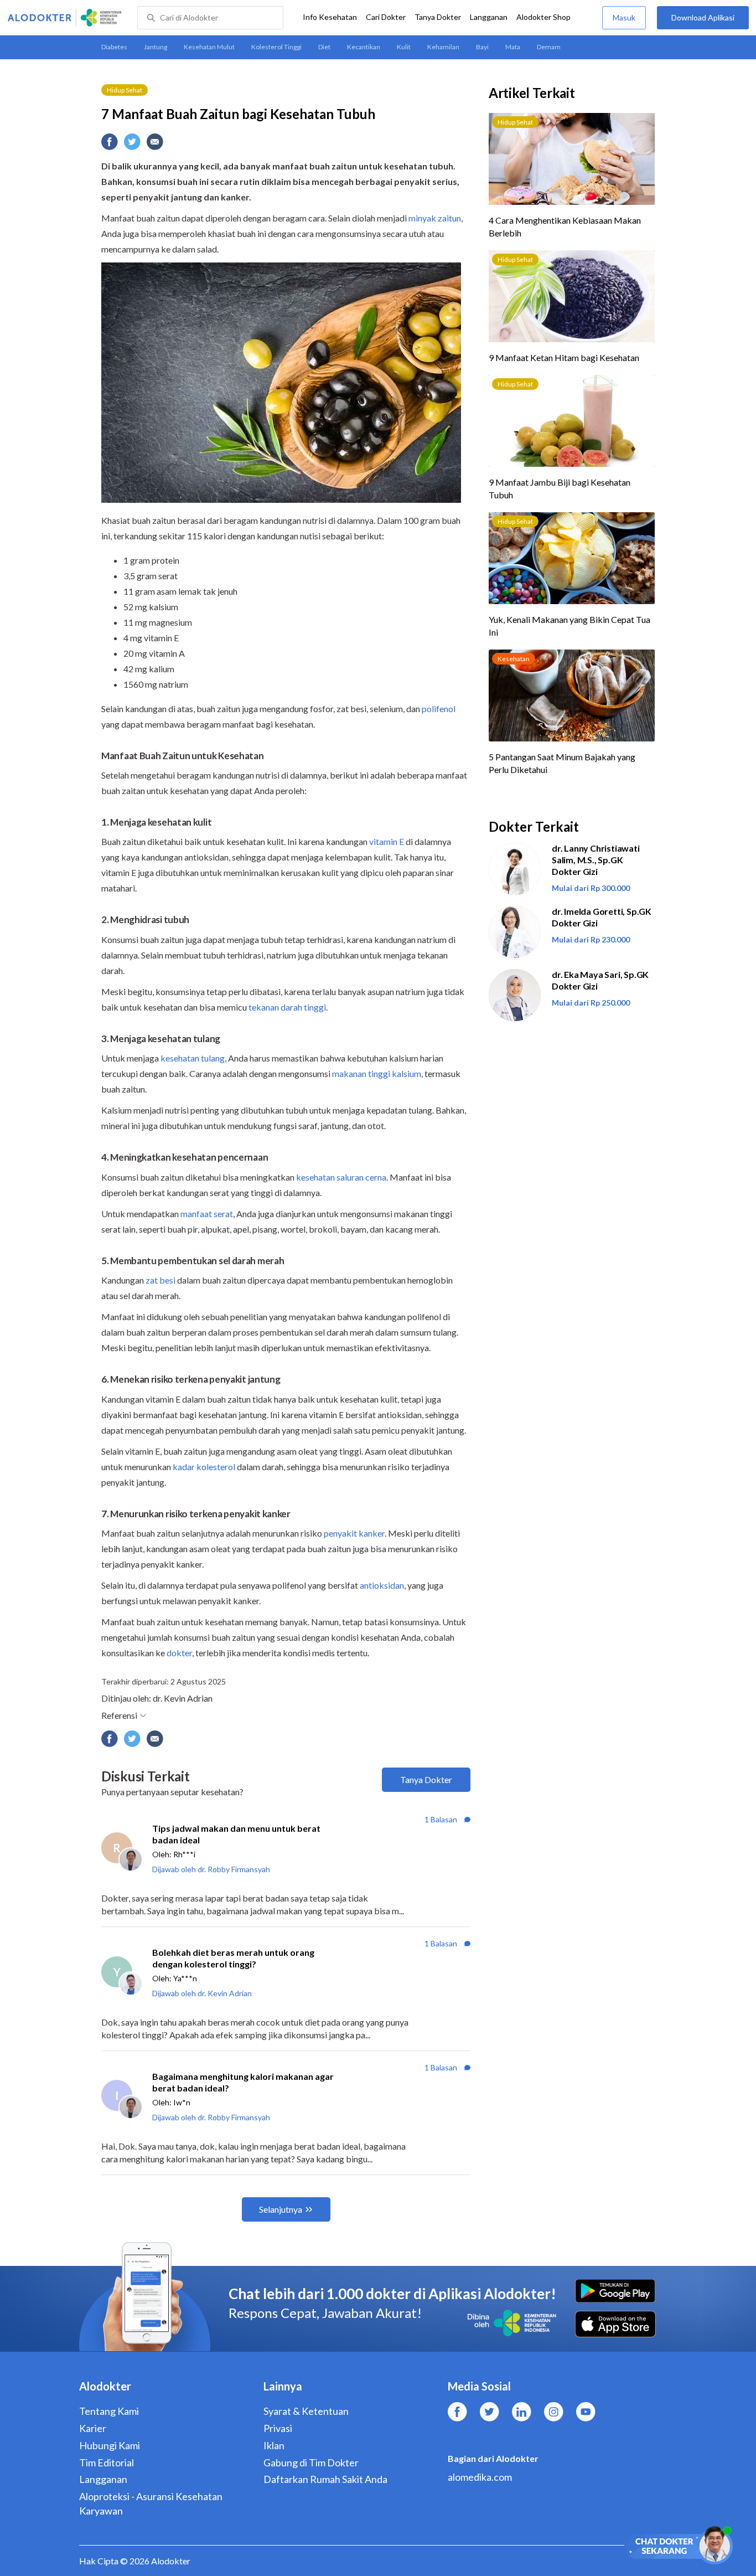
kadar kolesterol (204, 1467)
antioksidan (382, 1585)
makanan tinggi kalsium (377, 1073)
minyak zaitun (435, 218)
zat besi (160, 1280)
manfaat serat (207, 1214)
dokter (179, 1653)
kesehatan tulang (193, 1058)
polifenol (439, 709)
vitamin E (387, 841)
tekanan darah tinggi (287, 1007)
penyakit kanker (354, 1533)
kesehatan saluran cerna (341, 1177)
